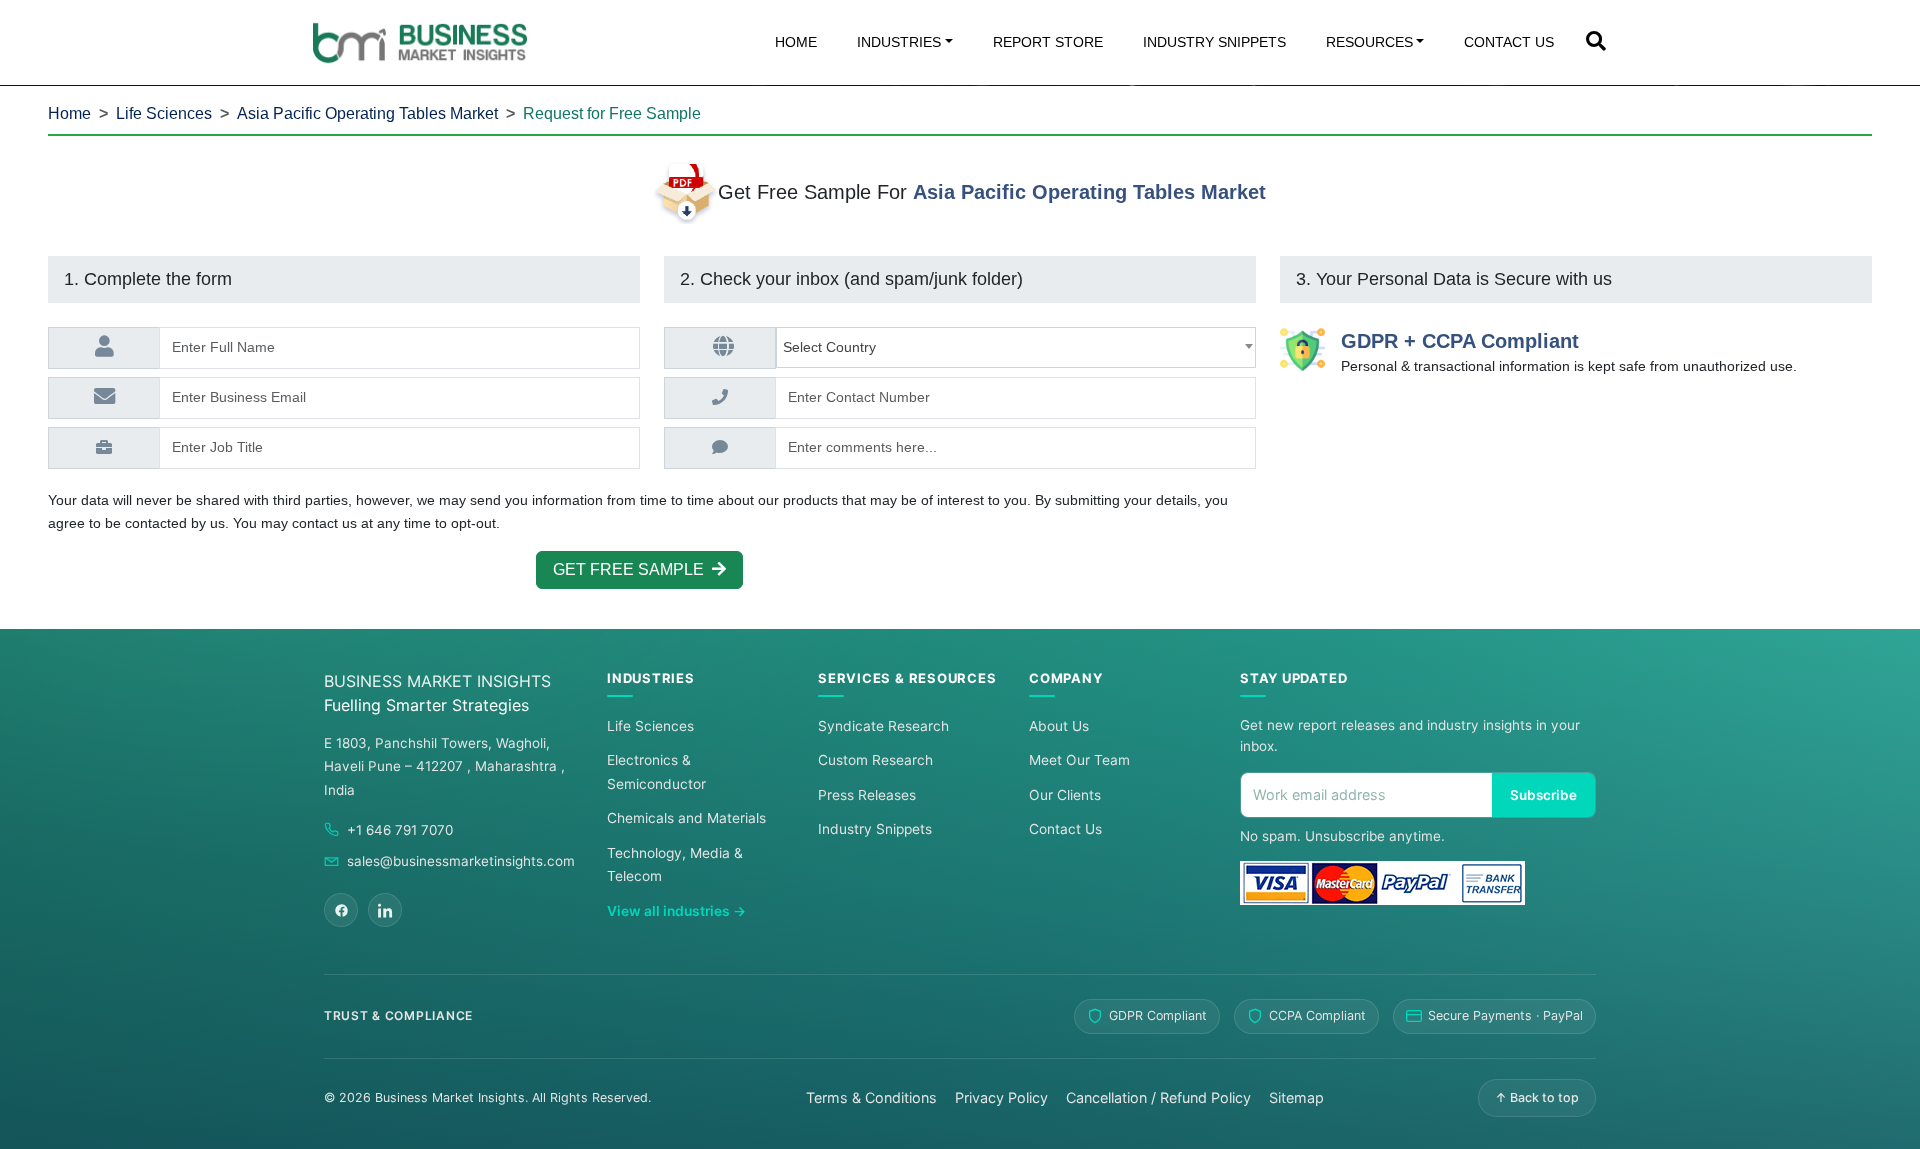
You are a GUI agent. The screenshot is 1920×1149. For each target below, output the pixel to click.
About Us (1059, 726)
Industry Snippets (875, 829)
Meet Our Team (1079, 760)
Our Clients (1065, 795)
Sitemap (1296, 1097)
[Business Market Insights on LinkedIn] (385, 910)
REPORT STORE (1048, 42)
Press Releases (867, 795)
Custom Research (875, 760)
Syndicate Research (883, 726)
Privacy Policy (1001, 1097)
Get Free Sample (632, 569)
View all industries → (676, 911)
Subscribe (1543, 795)
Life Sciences (164, 113)
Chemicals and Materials (686, 818)
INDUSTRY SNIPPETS (1214, 42)
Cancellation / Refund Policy (1158, 1097)
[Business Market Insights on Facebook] (341, 910)
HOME (796, 42)
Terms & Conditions (871, 1097)
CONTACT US (1509, 42)
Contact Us (1065, 829)
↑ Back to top (1537, 1097)
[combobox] (1016, 347)
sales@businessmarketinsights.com (461, 861)
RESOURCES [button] (1369, 42)
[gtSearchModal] (1596, 43)
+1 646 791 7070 (400, 830)
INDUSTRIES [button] (899, 42)
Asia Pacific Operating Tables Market (367, 113)
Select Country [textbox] (833, 347)
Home (69, 113)
